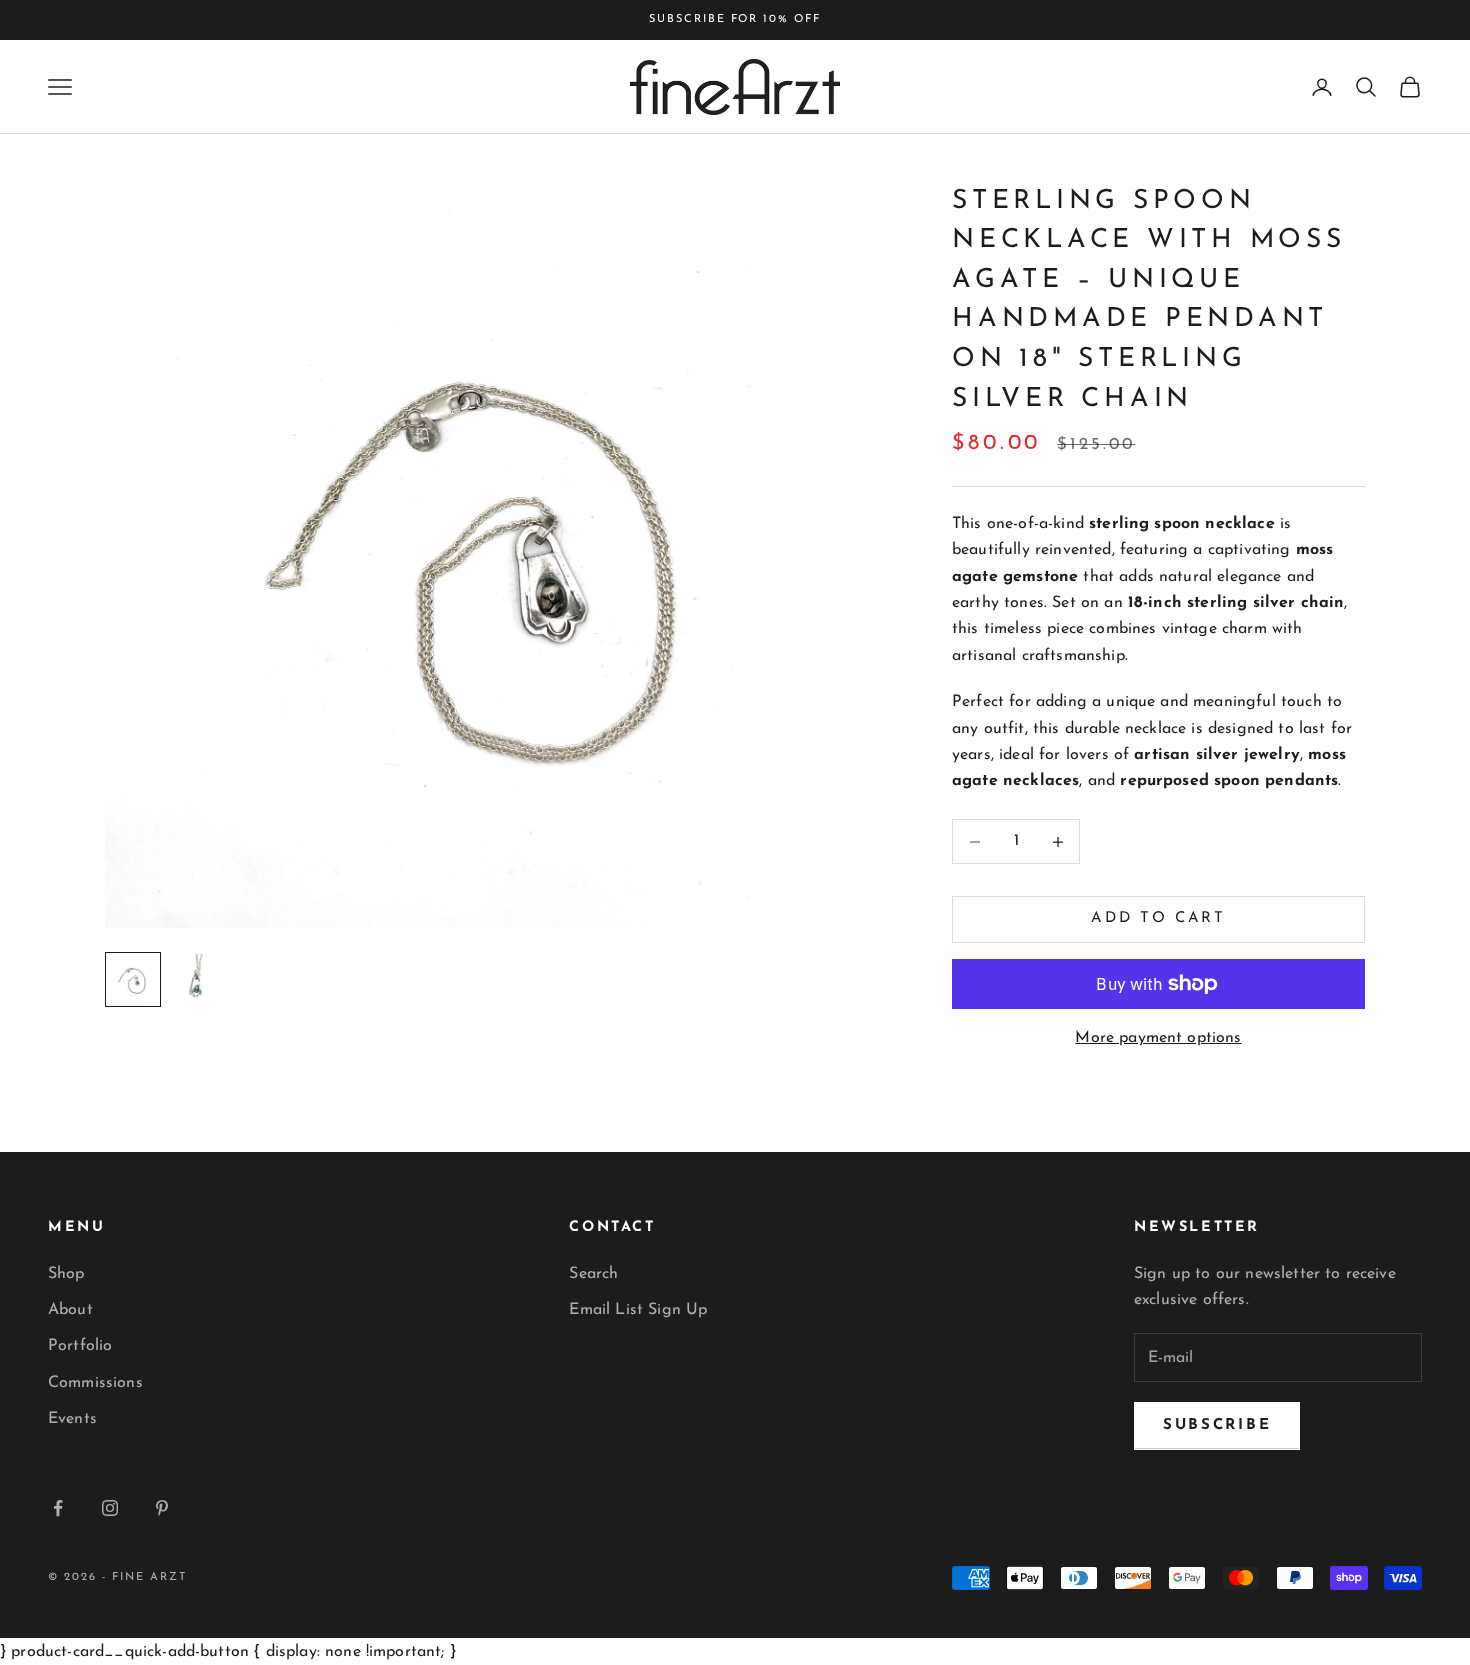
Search (593, 1274)
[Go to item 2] (197, 980)
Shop (66, 1274)
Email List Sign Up (638, 1310)
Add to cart (1158, 919)
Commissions (95, 1383)
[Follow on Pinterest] (162, 1508)
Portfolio (80, 1346)
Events (72, 1419)
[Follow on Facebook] (58, 1508)
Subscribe (1217, 1425)
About (70, 1310)
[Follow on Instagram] (110, 1508)
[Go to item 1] (133, 979)
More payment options (1158, 1038)
